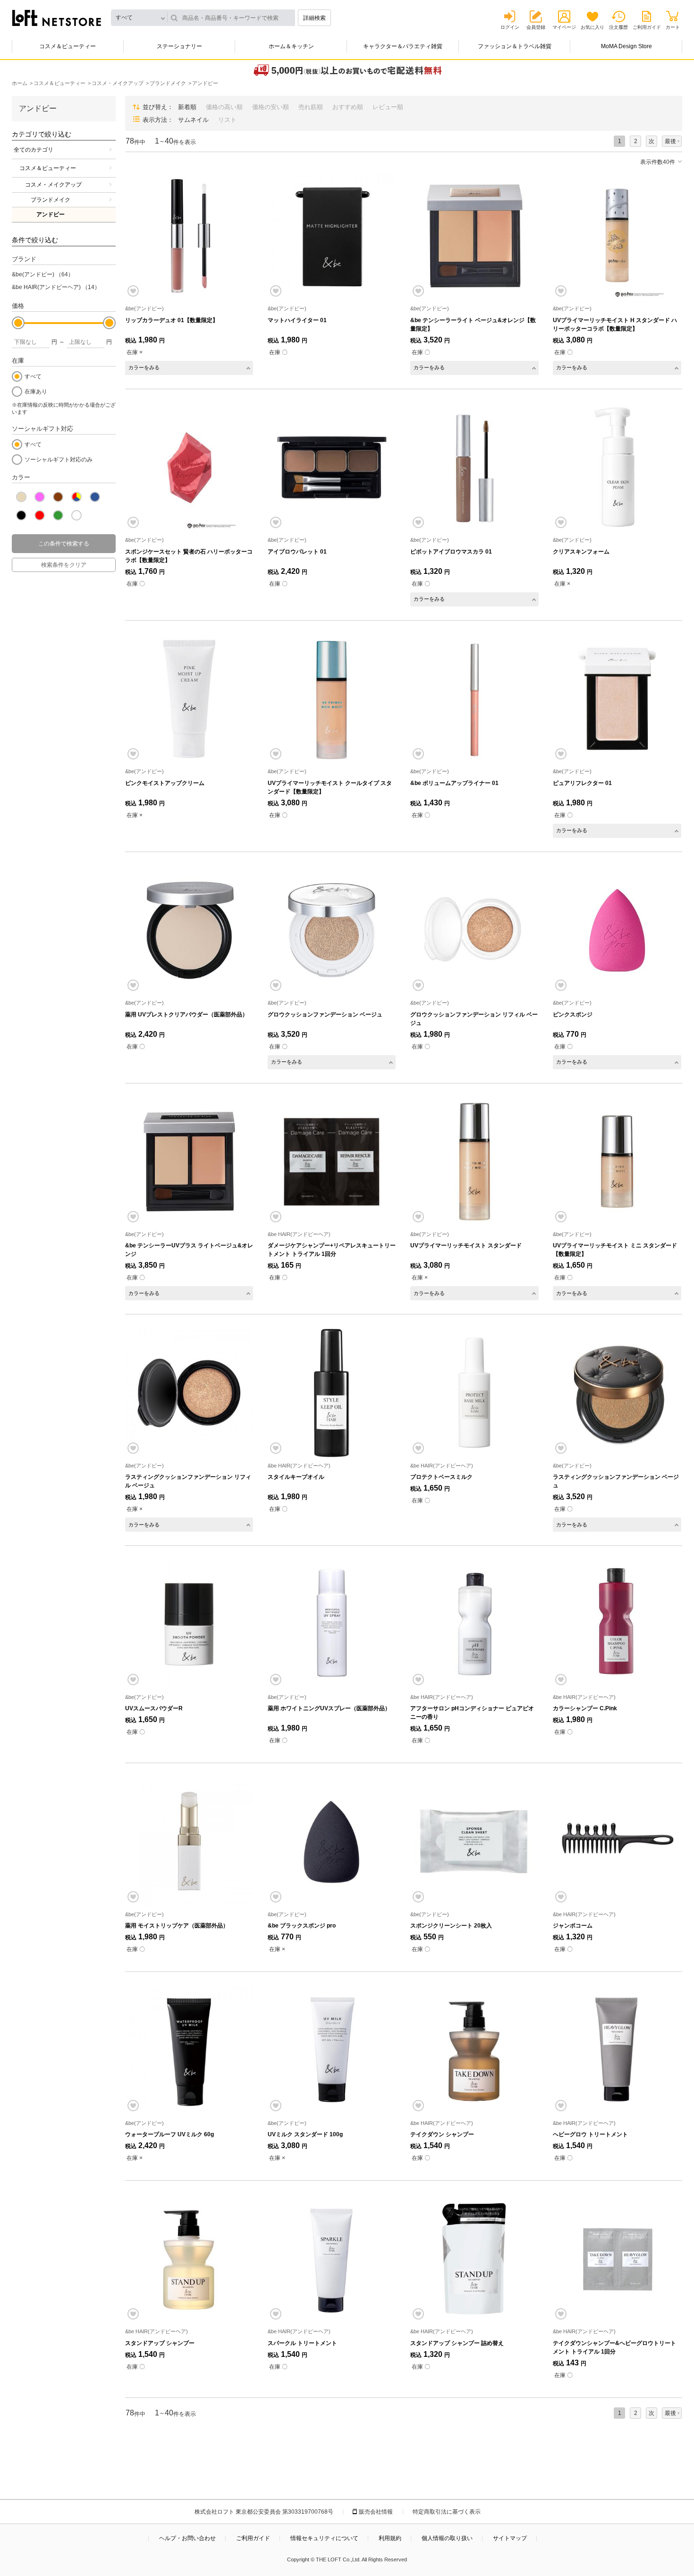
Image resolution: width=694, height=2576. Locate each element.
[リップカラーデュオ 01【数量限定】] (189, 236)
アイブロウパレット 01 (297, 552)
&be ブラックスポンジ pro (302, 1926)
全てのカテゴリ (34, 150)
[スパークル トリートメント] (332, 2259)
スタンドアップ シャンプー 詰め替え (457, 2343)
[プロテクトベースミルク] (474, 1393)
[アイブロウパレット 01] (332, 467)
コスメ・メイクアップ (53, 185)
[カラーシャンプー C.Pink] (617, 1624)
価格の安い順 (271, 107)
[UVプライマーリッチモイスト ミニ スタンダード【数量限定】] (617, 1162)
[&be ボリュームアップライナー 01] (474, 699)
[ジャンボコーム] (617, 1841)
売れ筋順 (311, 107)
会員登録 (536, 27)
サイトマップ (510, 2538)
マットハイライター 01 (297, 320)
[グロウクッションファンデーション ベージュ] (332, 930)
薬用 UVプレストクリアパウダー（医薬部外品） (186, 1015)
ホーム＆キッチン (291, 46)
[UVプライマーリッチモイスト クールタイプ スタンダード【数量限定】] (332, 699)
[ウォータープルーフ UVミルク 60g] (189, 2050)
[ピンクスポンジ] (617, 930)
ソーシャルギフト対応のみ (59, 460)
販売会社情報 (376, 2512)
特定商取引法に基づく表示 (447, 2512)
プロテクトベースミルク (441, 1477)
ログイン (510, 27)
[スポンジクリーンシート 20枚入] (474, 1841)
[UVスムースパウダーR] (189, 1624)
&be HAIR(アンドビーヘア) (56, 287)
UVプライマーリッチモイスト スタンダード (466, 1245)
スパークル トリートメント (302, 2343)
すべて (33, 376)
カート (673, 27)
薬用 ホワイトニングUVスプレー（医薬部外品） (329, 1708)
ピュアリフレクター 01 (582, 783)
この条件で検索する (64, 544)
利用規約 (390, 2538)
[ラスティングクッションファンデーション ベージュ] (617, 1393)
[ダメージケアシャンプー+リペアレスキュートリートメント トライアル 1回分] (332, 1162)
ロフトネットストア (57, 18)
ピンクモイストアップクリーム (165, 783)
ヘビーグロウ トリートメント (590, 2134)
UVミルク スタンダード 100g (305, 2134)
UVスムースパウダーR (154, 1708)
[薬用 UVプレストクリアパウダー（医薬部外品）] (189, 930)
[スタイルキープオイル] (332, 1393)
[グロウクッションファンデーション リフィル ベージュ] (474, 930)
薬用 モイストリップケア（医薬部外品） (177, 1926)
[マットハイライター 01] (332, 236)
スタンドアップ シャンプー (160, 2343)
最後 (670, 141)
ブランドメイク (51, 200)
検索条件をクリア (64, 565)
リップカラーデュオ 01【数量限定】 (172, 320)
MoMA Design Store (626, 46)
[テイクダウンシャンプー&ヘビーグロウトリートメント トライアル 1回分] (617, 2259)
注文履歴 (618, 27)
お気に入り (592, 27)
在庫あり (36, 392)
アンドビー (51, 214)
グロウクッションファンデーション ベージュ (325, 1015)
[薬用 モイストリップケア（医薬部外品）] (189, 1841)
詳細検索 (314, 18)
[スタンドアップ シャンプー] (189, 2259)
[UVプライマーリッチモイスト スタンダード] (474, 1162)
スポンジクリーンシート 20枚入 (451, 1926)
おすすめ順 (348, 107)
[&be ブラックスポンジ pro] (332, 1841)
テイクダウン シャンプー (442, 2134)
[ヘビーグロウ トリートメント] (617, 2050)
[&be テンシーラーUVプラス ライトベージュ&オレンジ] (189, 1162)
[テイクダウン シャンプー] (474, 2050)
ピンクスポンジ (573, 1015)
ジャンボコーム (573, 1926)
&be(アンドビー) (43, 274)
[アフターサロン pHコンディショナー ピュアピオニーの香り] (474, 1624)
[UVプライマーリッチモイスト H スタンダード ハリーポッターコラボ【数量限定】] (617, 236)
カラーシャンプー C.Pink (585, 1708)
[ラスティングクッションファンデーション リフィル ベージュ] (189, 1393)
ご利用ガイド (647, 27)
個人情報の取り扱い (447, 2538)
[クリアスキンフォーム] (617, 467)
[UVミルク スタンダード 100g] (332, 2050)
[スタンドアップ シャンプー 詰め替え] (474, 2259)
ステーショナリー (179, 46)
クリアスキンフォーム (581, 552)
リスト (227, 120)
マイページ (564, 27)
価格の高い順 (224, 107)
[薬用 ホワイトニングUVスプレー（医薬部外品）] (332, 1624)
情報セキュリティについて (324, 2538)
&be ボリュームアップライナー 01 (454, 783)
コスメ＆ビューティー (68, 46)
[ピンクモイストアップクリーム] (189, 699)
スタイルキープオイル (296, 1477)
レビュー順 (388, 107)
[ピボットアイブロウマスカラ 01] (474, 467)
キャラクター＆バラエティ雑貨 (403, 46)
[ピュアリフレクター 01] (617, 699)
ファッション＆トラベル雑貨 (515, 46)
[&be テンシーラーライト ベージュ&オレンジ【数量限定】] (474, 236)
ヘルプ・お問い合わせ (187, 2538)
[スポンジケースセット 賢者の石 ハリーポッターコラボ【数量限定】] (189, 467)
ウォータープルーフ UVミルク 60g (169, 2134)
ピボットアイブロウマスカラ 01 (451, 552)
